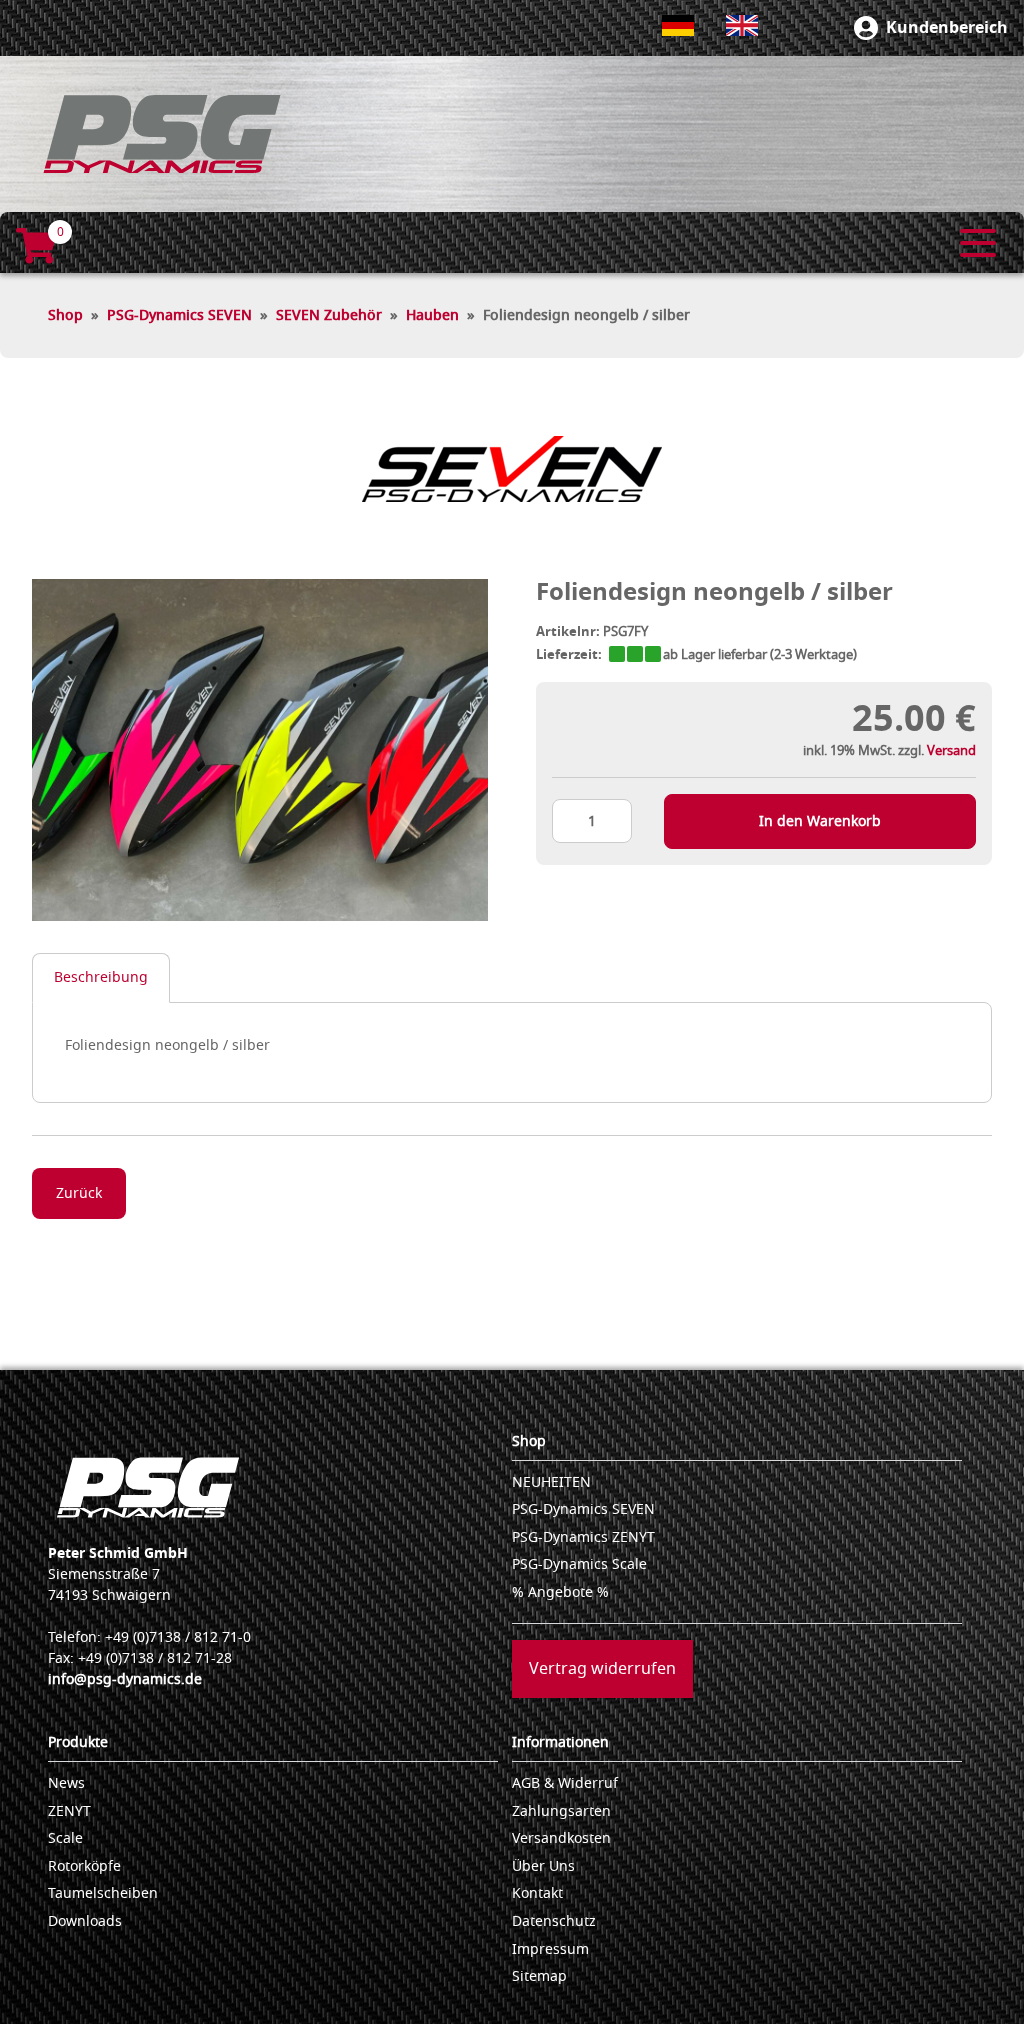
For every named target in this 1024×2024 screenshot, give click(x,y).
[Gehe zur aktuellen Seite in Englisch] (742, 25)
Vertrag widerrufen (602, 1669)
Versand (951, 750)
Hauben (432, 315)
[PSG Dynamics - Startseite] (162, 134)
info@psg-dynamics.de (125, 1679)
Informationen (560, 1742)
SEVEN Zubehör (329, 315)
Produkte (78, 1742)
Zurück (79, 1193)
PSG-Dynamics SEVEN (179, 315)
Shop (65, 315)
